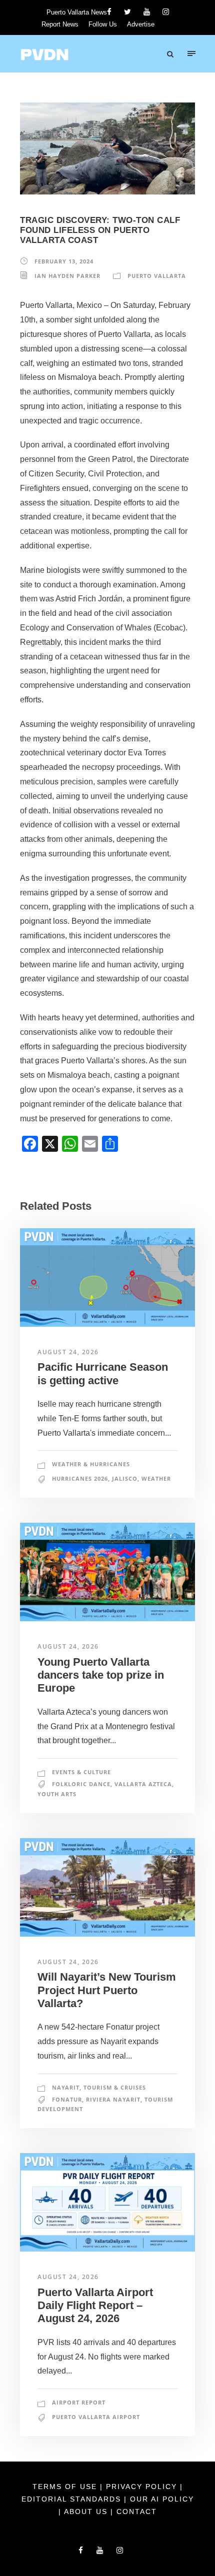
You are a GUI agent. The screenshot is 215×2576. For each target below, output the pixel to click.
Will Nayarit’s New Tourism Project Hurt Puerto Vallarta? (107, 1990)
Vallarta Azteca (143, 1784)
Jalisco (125, 1478)
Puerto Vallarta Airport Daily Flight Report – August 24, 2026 (95, 2306)
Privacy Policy (143, 2487)
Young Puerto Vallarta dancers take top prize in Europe (101, 1675)
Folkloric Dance (81, 1784)
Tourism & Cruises (115, 2087)
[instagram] (166, 12)
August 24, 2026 (68, 1352)
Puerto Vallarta (157, 276)
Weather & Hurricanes (91, 1464)
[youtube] (147, 12)
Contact (137, 2512)
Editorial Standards (73, 2499)
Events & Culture (81, 1772)
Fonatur (67, 2099)
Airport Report (79, 2402)
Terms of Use (66, 2487)
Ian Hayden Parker (67, 276)
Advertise (141, 24)
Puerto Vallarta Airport (96, 2417)
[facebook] (109, 12)
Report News (60, 24)
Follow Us (103, 24)
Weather (156, 1478)
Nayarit (66, 2087)
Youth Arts (57, 1794)
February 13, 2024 (64, 261)
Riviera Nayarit (113, 2099)
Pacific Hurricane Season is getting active (103, 1373)
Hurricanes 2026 (80, 1478)
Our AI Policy (162, 2499)
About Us (87, 2512)
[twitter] (127, 12)
